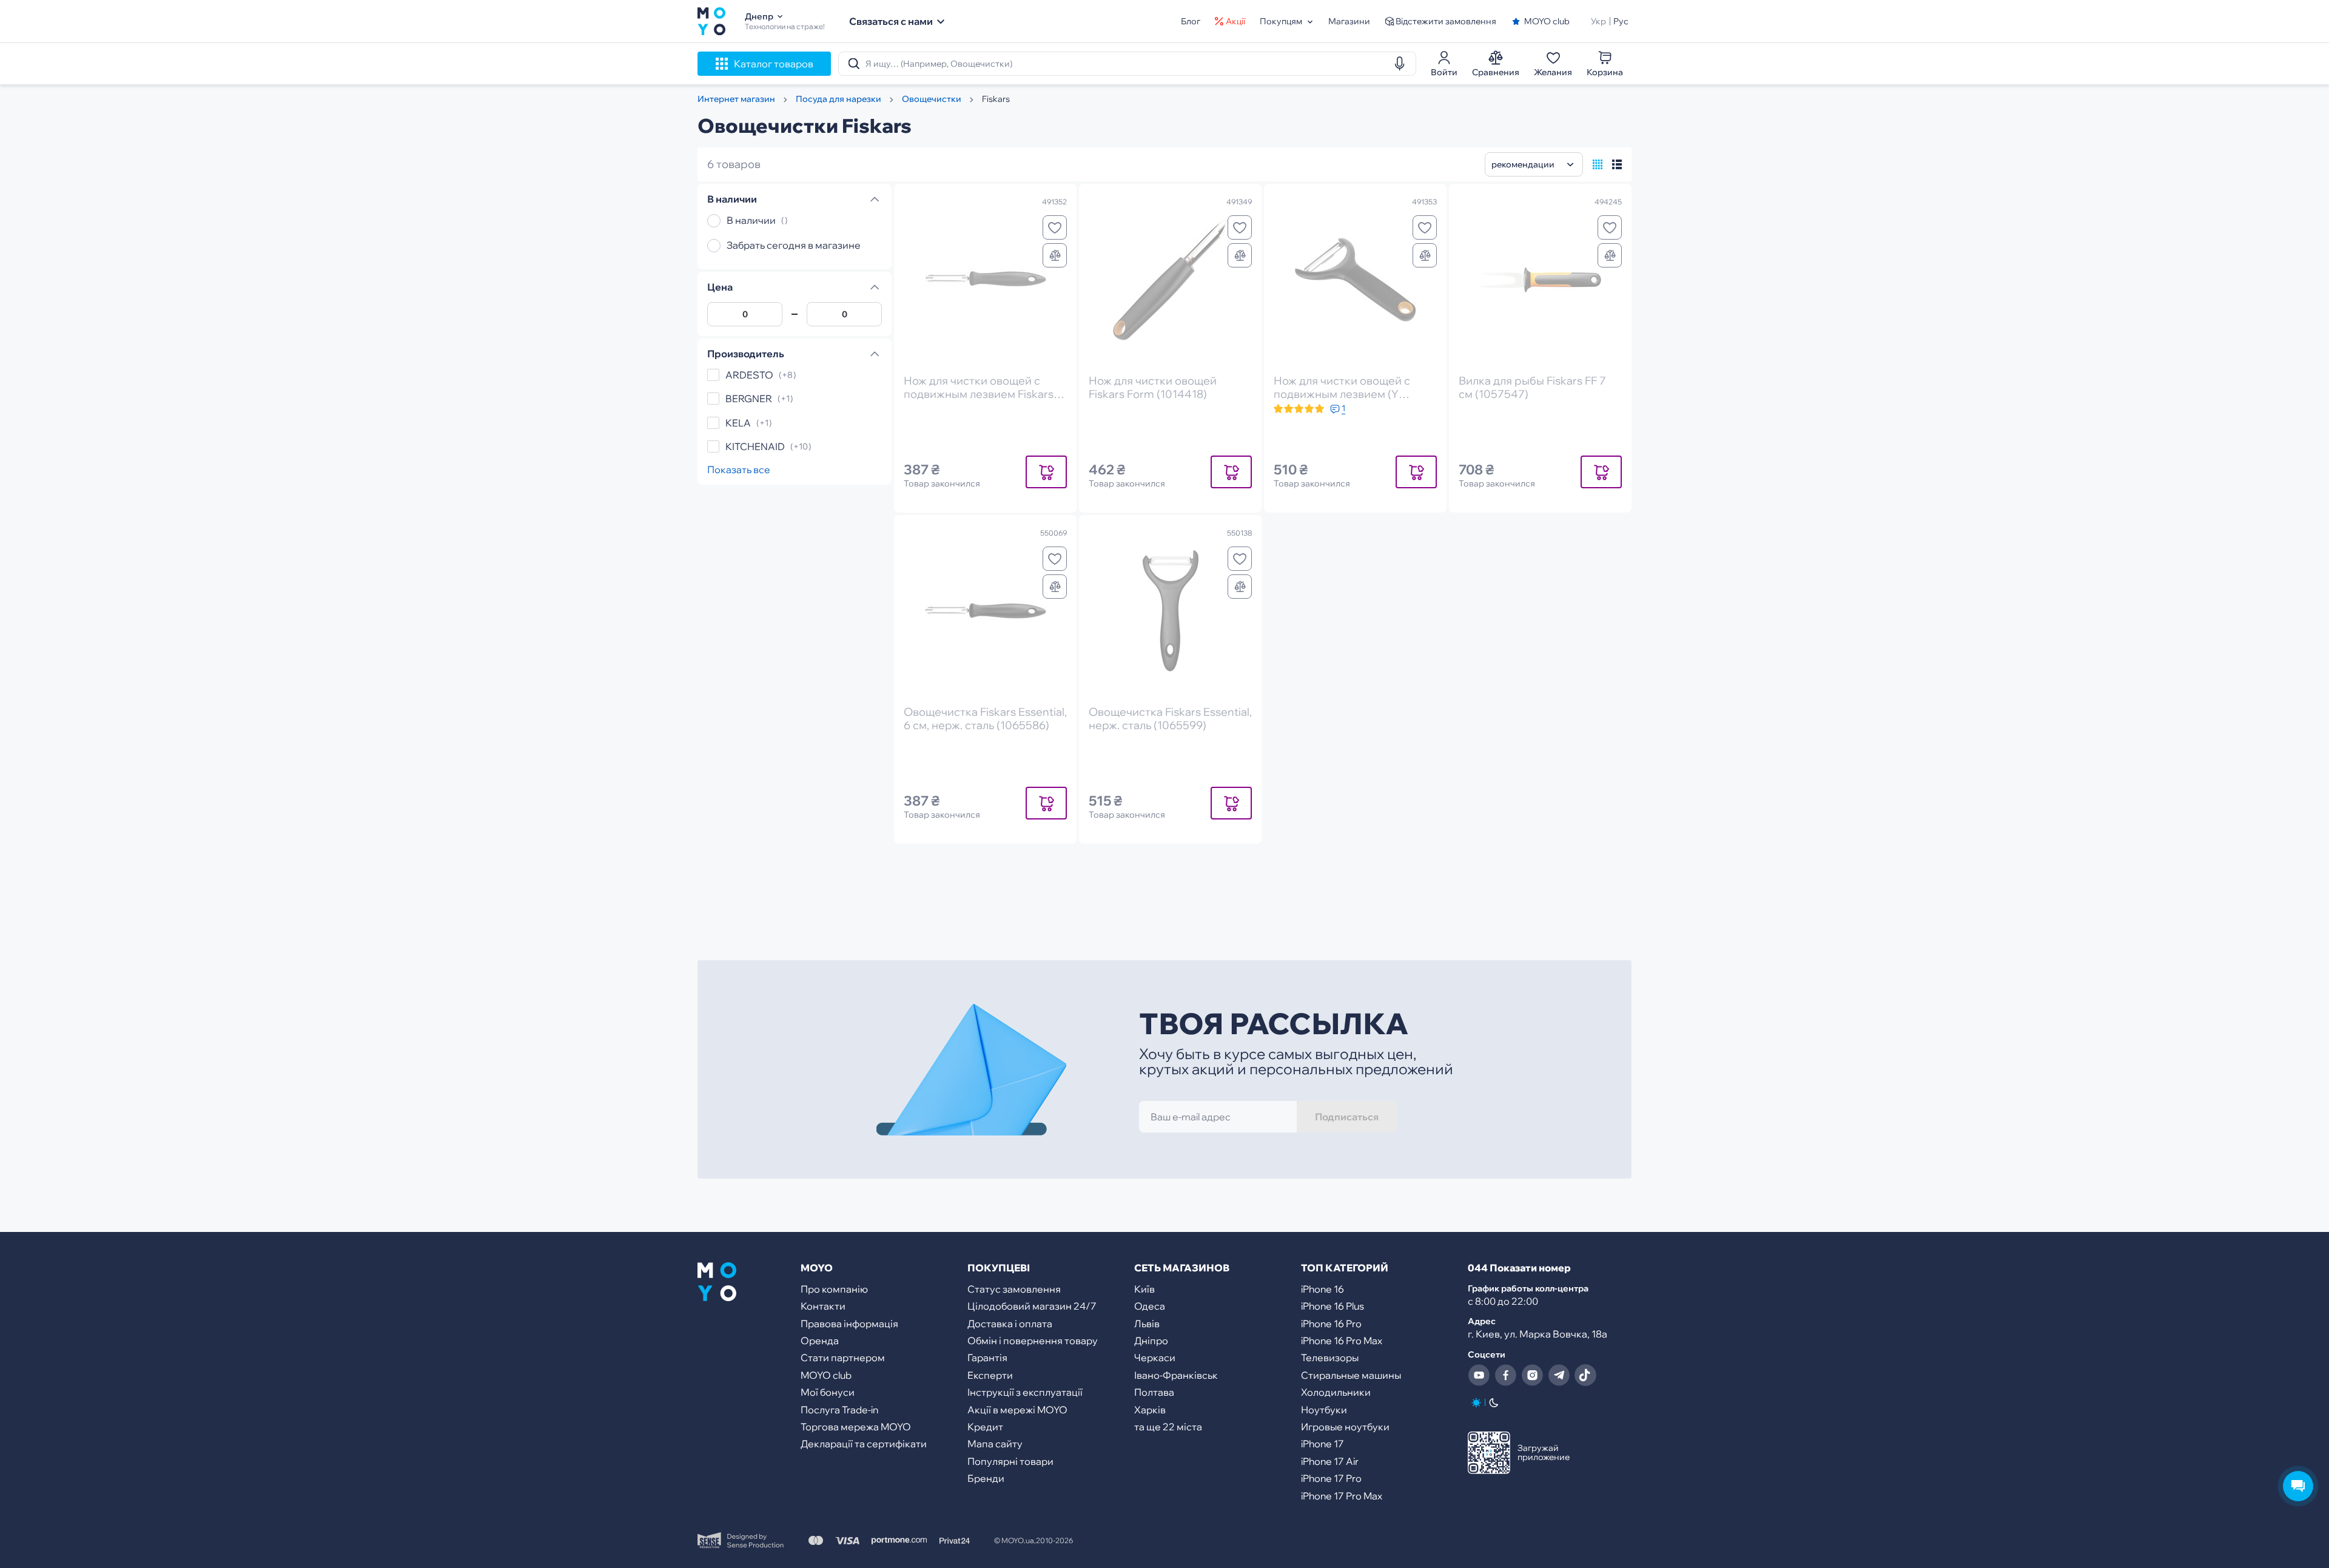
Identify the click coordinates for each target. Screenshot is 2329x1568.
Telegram (1559, 1375)
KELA (738, 423)
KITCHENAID (755, 446)
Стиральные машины (1351, 1375)
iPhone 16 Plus (1333, 1306)
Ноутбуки (1324, 1410)
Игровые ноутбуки (1345, 1427)
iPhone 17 (1322, 1444)
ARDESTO (749, 375)
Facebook (1505, 1375)
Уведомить (1046, 472)
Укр (1598, 21)
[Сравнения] (1055, 255)
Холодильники (1336, 1392)
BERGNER (749, 399)
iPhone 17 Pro (1331, 1478)
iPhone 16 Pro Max (1342, 1341)
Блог (1191, 21)
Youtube (1479, 1375)
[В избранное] (1055, 227)
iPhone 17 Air (1330, 1461)
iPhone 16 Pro (1331, 1324)
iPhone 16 (1322, 1289)
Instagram (1532, 1375)
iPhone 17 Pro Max (1342, 1496)
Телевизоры (1330, 1358)
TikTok (1585, 1375)
